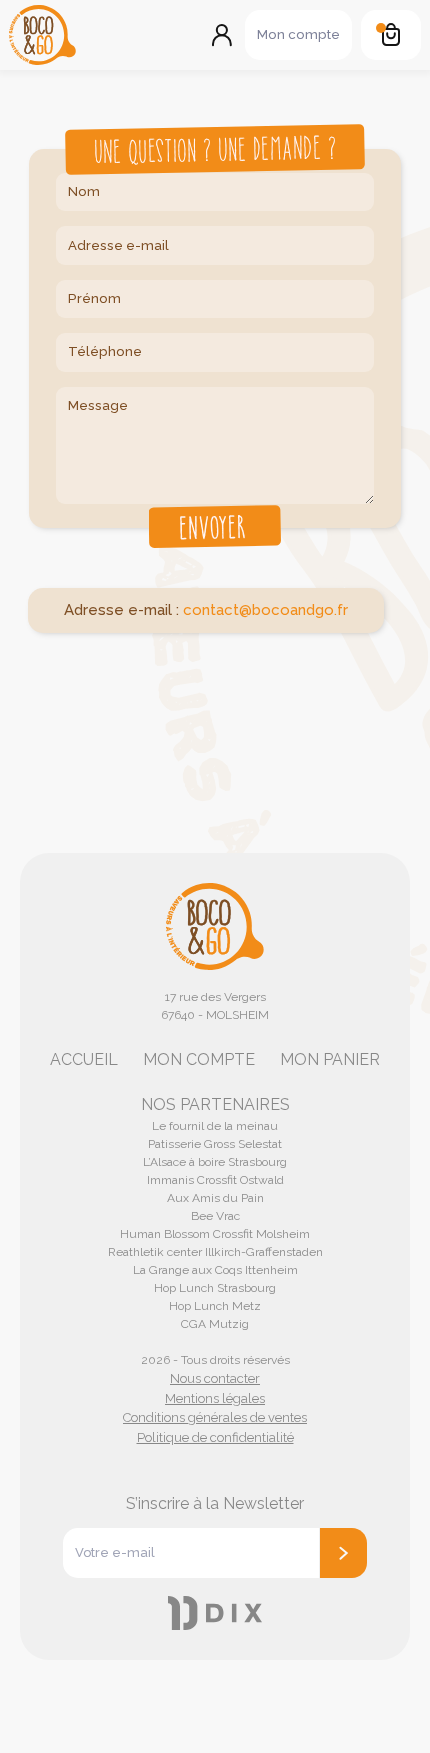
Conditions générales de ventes (215, 1417)
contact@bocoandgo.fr (265, 610)
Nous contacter (215, 1378)
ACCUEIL (84, 1059)
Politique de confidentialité (215, 1437)
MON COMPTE (199, 1059)
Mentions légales (215, 1398)
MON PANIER (330, 1059)
